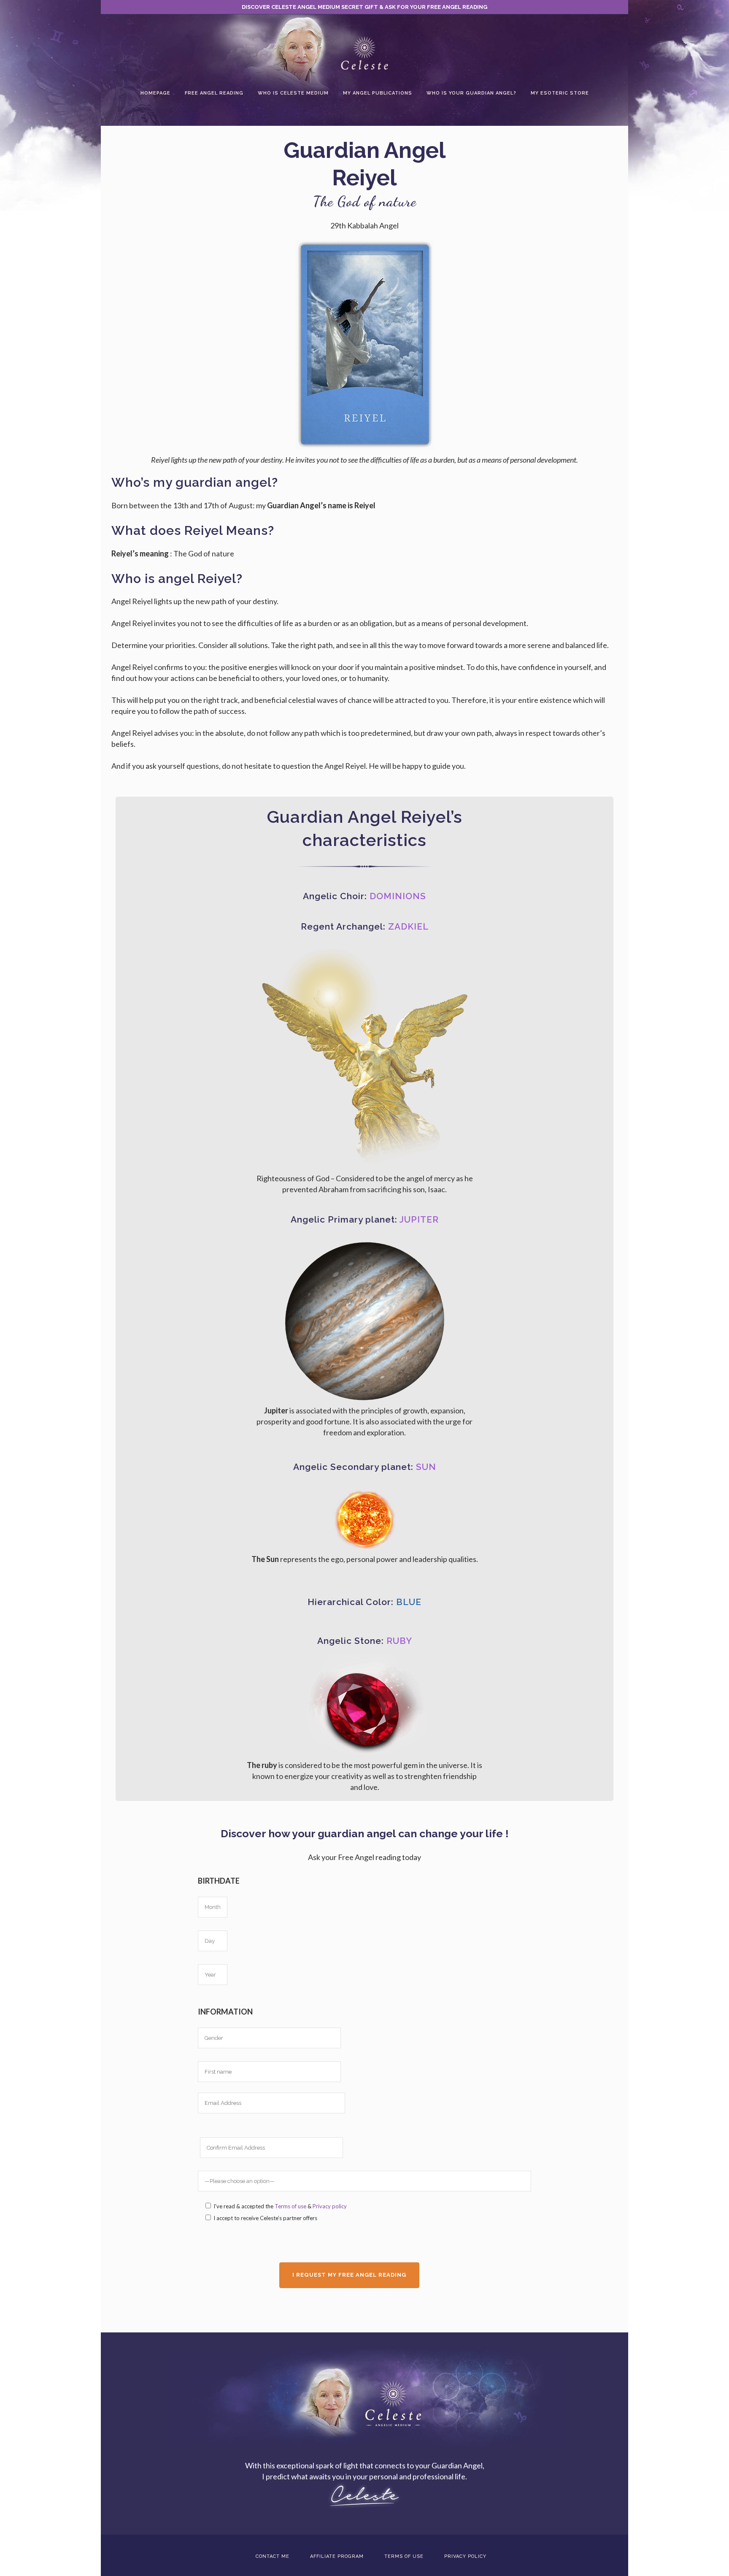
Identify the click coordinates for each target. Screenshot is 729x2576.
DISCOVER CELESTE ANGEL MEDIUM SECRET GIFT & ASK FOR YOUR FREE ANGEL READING (364, 7)
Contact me (273, 2556)
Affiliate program (337, 2556)
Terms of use (290, 2206)
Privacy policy (330, 2206)
